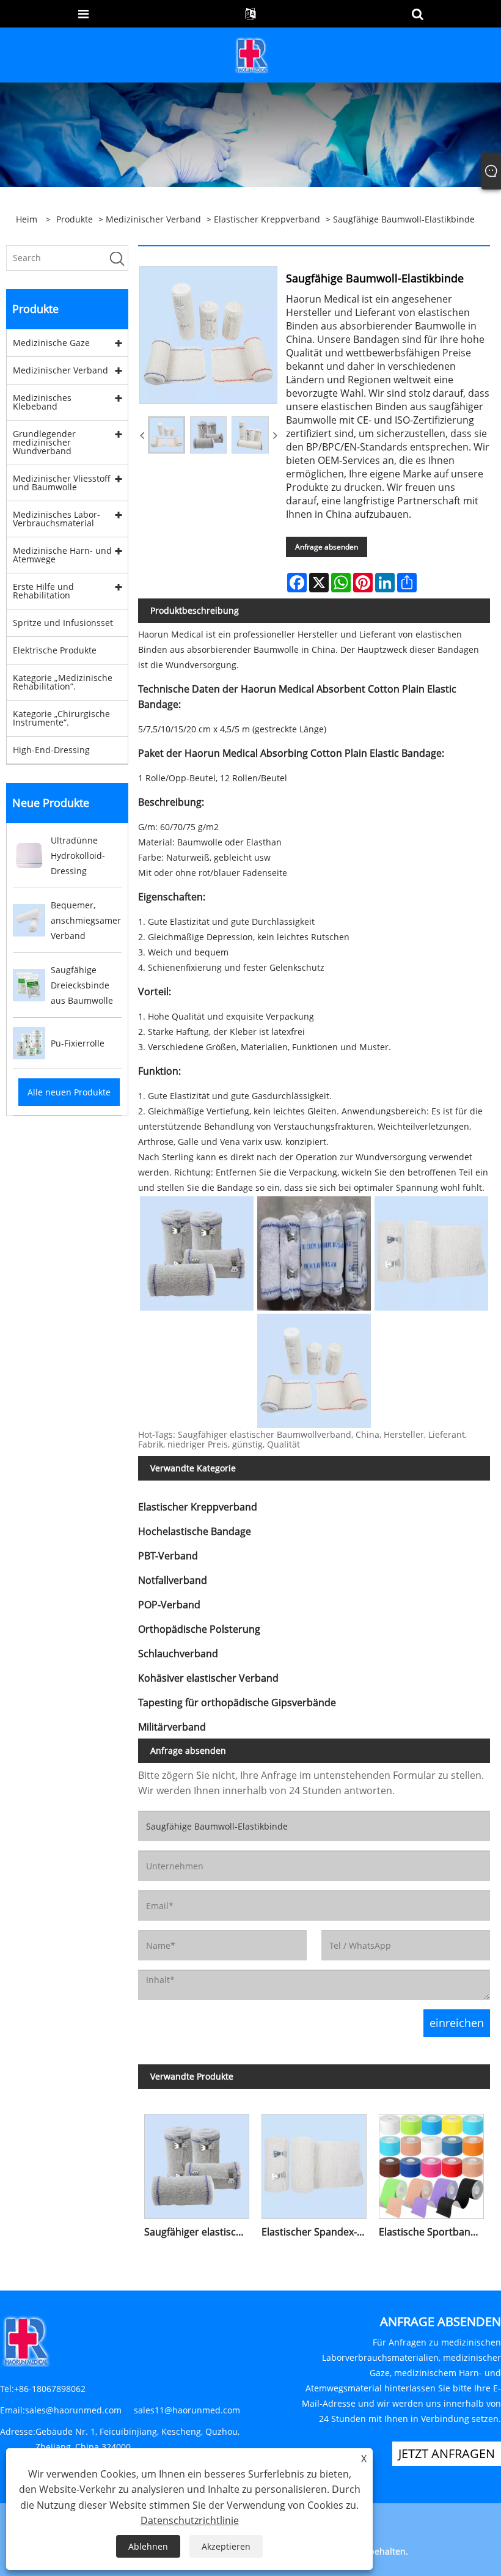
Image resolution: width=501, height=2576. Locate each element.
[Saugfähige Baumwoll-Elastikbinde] (166, 435)
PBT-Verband (168, 1556)
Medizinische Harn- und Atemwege (62, 555)
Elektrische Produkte (55, 650)
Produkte (75, 219)
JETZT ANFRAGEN (447, 2453)
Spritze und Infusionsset (63, 623)
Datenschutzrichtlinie (190, 2520)
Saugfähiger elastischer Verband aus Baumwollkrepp (200, 2232)
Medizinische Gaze (51, 343)
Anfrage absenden (327, 547)
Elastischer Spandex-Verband (317, 2232)
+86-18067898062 (50, 2389)
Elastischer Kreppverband (267, 219)
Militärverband (172, 1727)
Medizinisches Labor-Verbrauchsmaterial (57, 519)
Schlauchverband (178, 1654)
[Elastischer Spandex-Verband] (314, 2163)
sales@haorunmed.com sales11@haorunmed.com (133, 2410)
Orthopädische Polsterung (199, 1629)
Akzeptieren (226, 2546)
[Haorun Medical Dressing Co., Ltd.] (252, 54)
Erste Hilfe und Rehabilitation (43, 591)
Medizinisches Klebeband (42, 402)
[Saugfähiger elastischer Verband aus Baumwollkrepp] (197, 2163)
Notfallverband (173, 1580)
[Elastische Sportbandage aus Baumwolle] (431, 2163)
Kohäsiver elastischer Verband (208, 1678)
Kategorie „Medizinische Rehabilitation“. (63, 682)
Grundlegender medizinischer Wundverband (44, 442)
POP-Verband (169, 1605)
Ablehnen (148, 2546)
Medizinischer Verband (153, 219)
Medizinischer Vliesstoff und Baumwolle (62, 483)
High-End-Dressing (51, 750)
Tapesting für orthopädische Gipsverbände (237, 1702)
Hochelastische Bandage (195, 1531)
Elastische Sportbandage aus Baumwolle (434, 2232)
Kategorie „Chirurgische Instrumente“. (61, 718)
